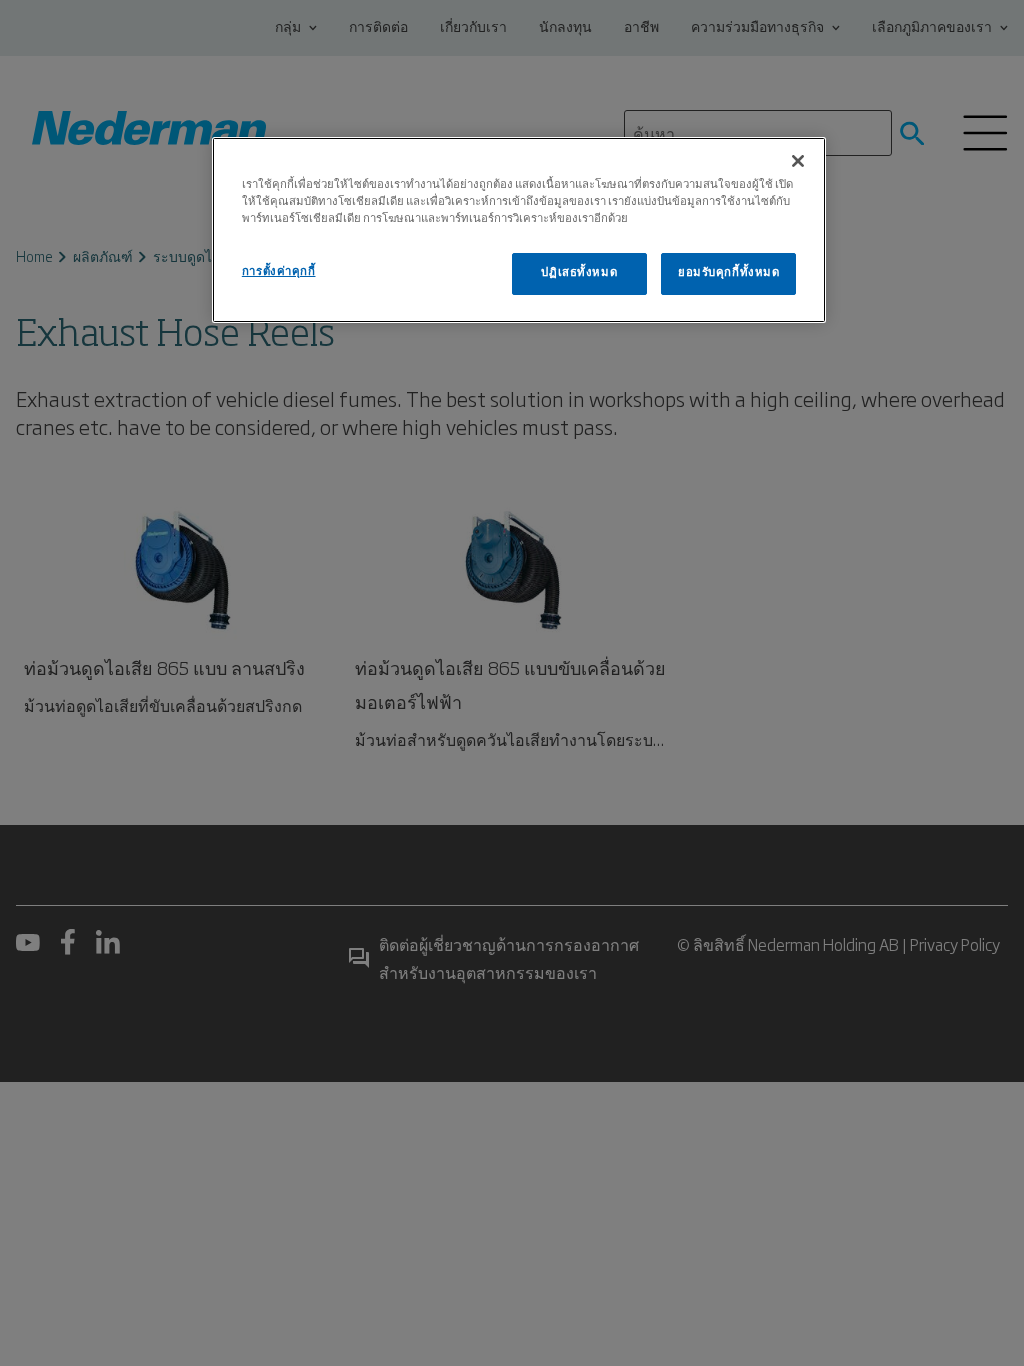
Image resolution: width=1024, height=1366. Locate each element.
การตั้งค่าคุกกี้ (279, 272)
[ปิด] (798, 161)
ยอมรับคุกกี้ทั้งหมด (728, 273)
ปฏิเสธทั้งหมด (579, 273)
